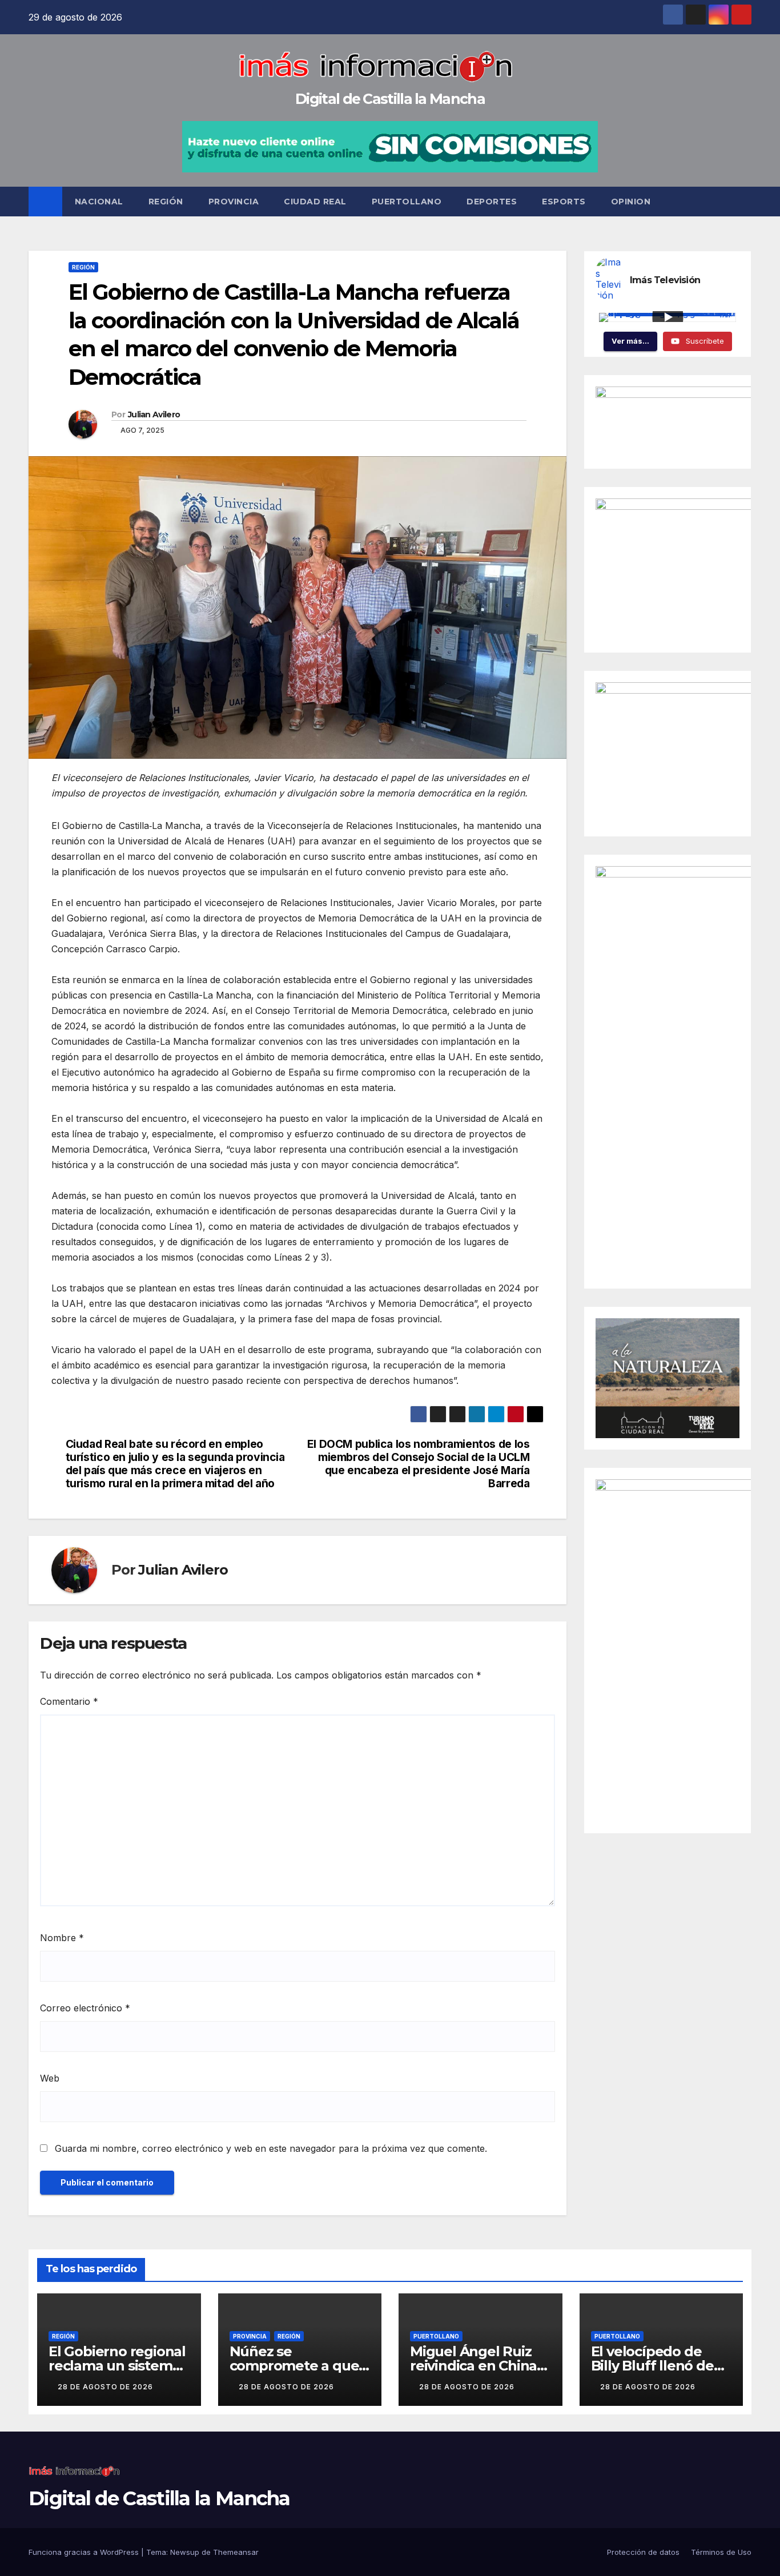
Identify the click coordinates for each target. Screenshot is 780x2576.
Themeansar (236, 2552)
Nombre (62, 1938)
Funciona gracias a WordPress (85, 2552)
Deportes (492, 202)
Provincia (234, 202)
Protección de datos (643, 2552)
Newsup (185, 2552)
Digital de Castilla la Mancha (390, 99)
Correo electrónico (85, 2008)
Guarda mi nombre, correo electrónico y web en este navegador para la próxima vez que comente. (271, 2148)
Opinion (631, 202)
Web (50, 2078)
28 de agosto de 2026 (105, 2387)
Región (166, 202)
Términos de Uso (721, 2552)
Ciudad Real (315, 202)
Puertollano (407, 202)
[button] (743, 202)
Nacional (99, 202)
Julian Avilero (154, 414)
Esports (564, 202)
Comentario (69, 1701)
